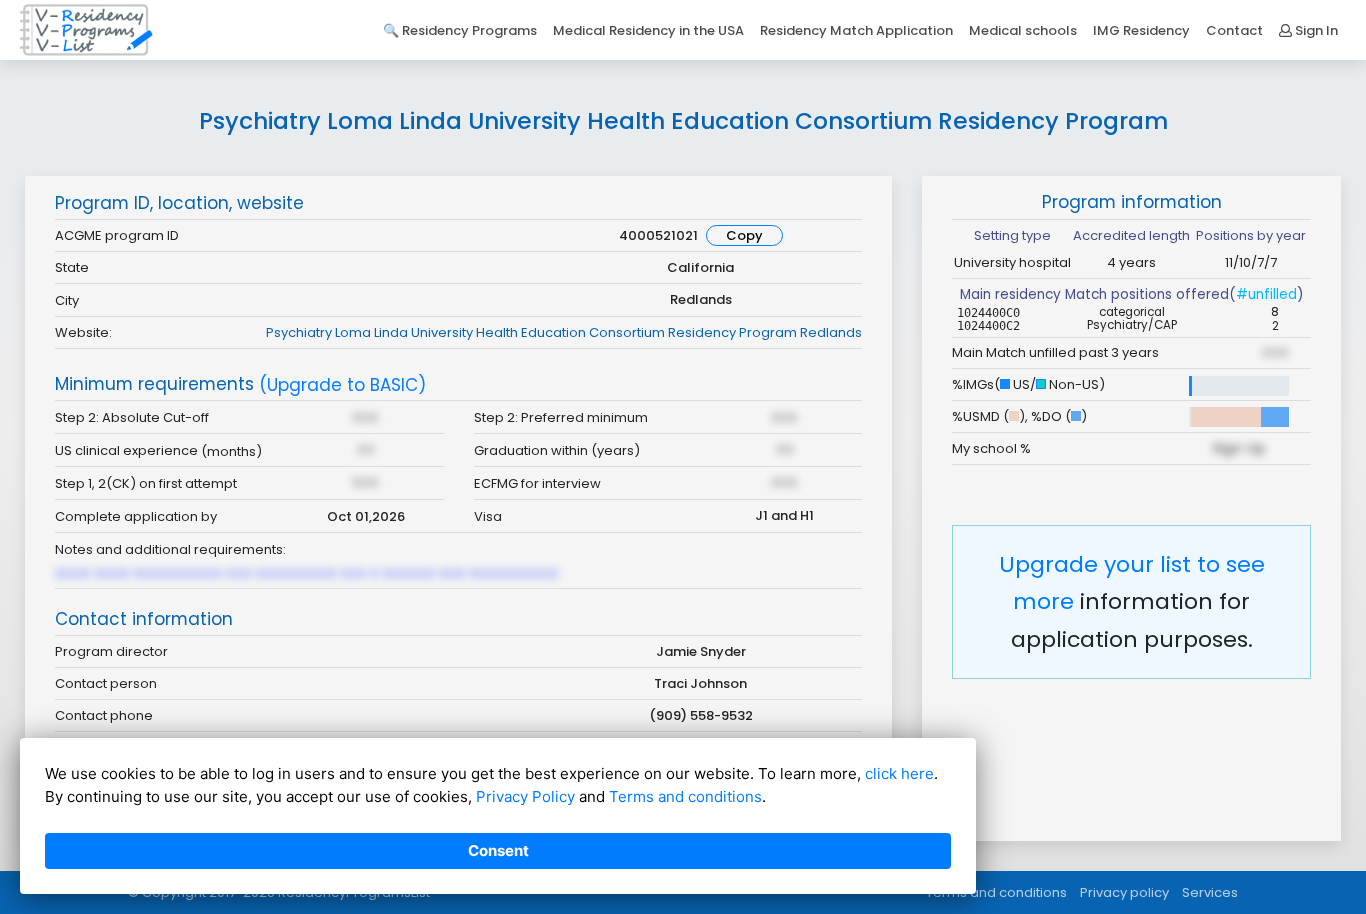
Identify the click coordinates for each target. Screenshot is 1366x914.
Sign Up (1239, 448)
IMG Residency (1141, 30)
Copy (744, 235)
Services (1210, 892)
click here (899, 773)
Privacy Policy (525, 796)
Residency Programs (469, 30)
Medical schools (1023, 30)
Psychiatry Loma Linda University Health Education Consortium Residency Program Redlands (564, 332)
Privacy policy (1124, 892)
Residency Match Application (856, 30)
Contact (1234, 30)
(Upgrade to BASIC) (342, 385)
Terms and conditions (996, 892)
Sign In (1315, 30)
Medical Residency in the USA (648, 30)
